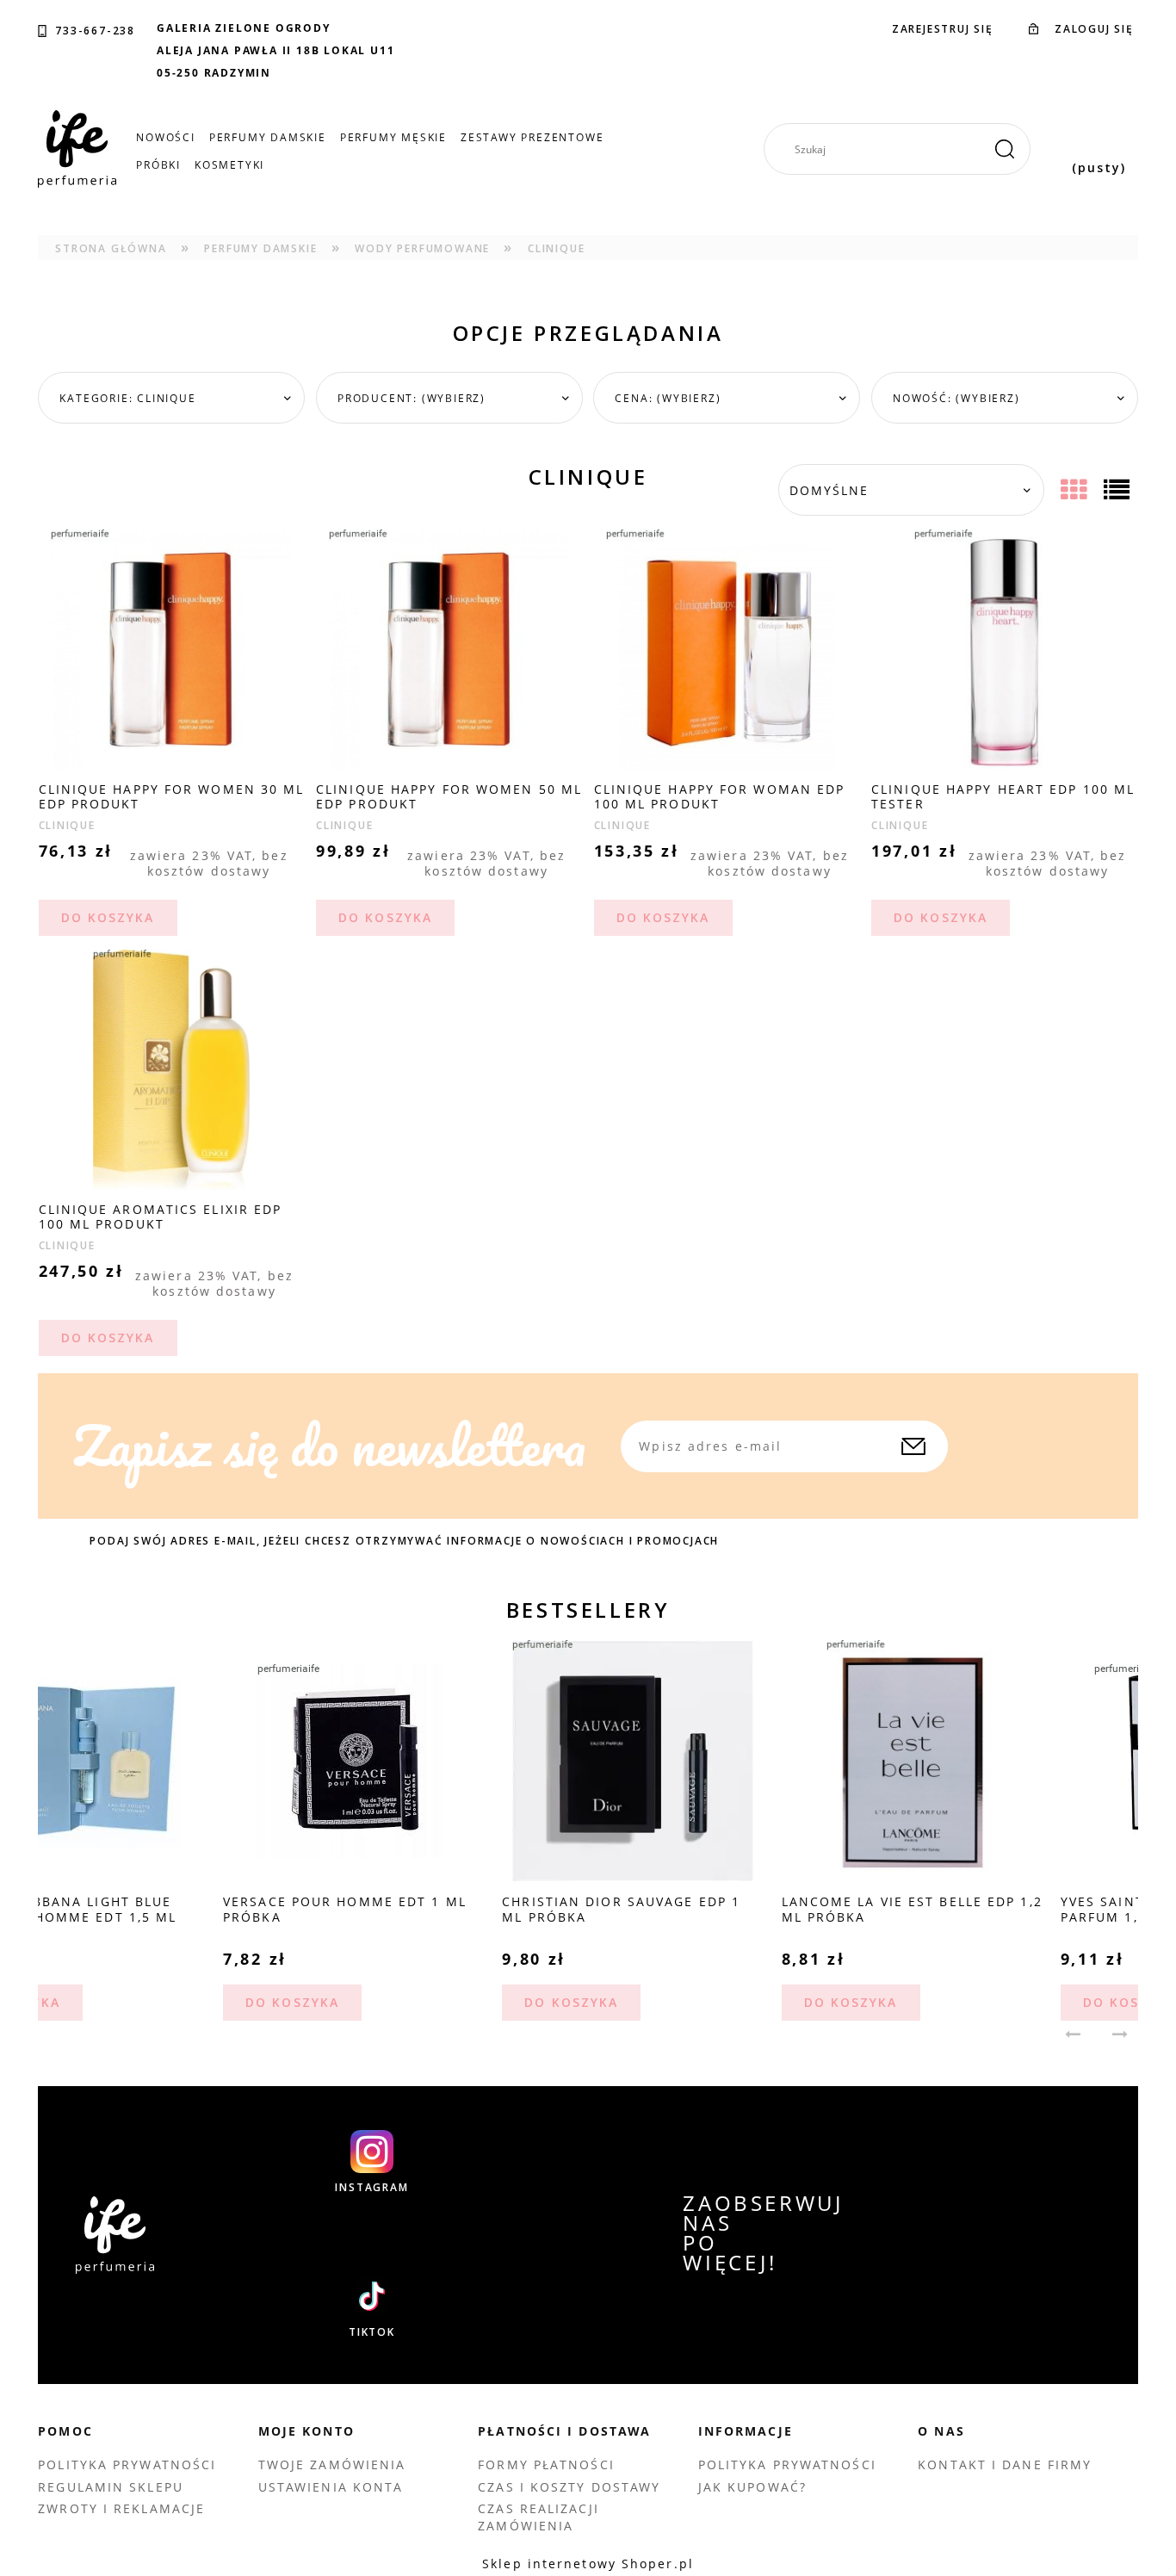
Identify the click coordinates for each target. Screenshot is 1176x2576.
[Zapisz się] (913, 1446)
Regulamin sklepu (111, 2487)
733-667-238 (95, 31)
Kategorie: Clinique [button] (127, 398)
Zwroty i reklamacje (121, 2508)
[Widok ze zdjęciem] (1076, 490)
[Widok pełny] (1119, 490)
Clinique (67, 825)
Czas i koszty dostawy (569, 2487)
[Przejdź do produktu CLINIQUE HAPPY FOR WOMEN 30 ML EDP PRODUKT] (172, 649)
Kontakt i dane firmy (1005, 2465)
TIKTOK (372, 2332)
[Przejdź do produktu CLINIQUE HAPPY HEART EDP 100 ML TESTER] (1005, 649)
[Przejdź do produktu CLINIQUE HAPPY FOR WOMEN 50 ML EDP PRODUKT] (449, 649)
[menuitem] (166, 137)
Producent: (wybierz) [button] (412, 398)
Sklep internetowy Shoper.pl (588, 2564)
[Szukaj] (1005, 149)
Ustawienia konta (331, 2487)
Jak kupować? (752, 2487)
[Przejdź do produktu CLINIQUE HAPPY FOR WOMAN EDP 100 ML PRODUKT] (727, 649)
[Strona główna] (77, 149)
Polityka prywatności (127, 2465)
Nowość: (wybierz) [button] (956, 398)
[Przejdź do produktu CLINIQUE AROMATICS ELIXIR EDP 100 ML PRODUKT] (172, 1069)
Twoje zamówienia (332, 2465)
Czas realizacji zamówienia (538, 2517)
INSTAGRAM (371, 2188)
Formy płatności (546, 2465)
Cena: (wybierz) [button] (668, 398)
